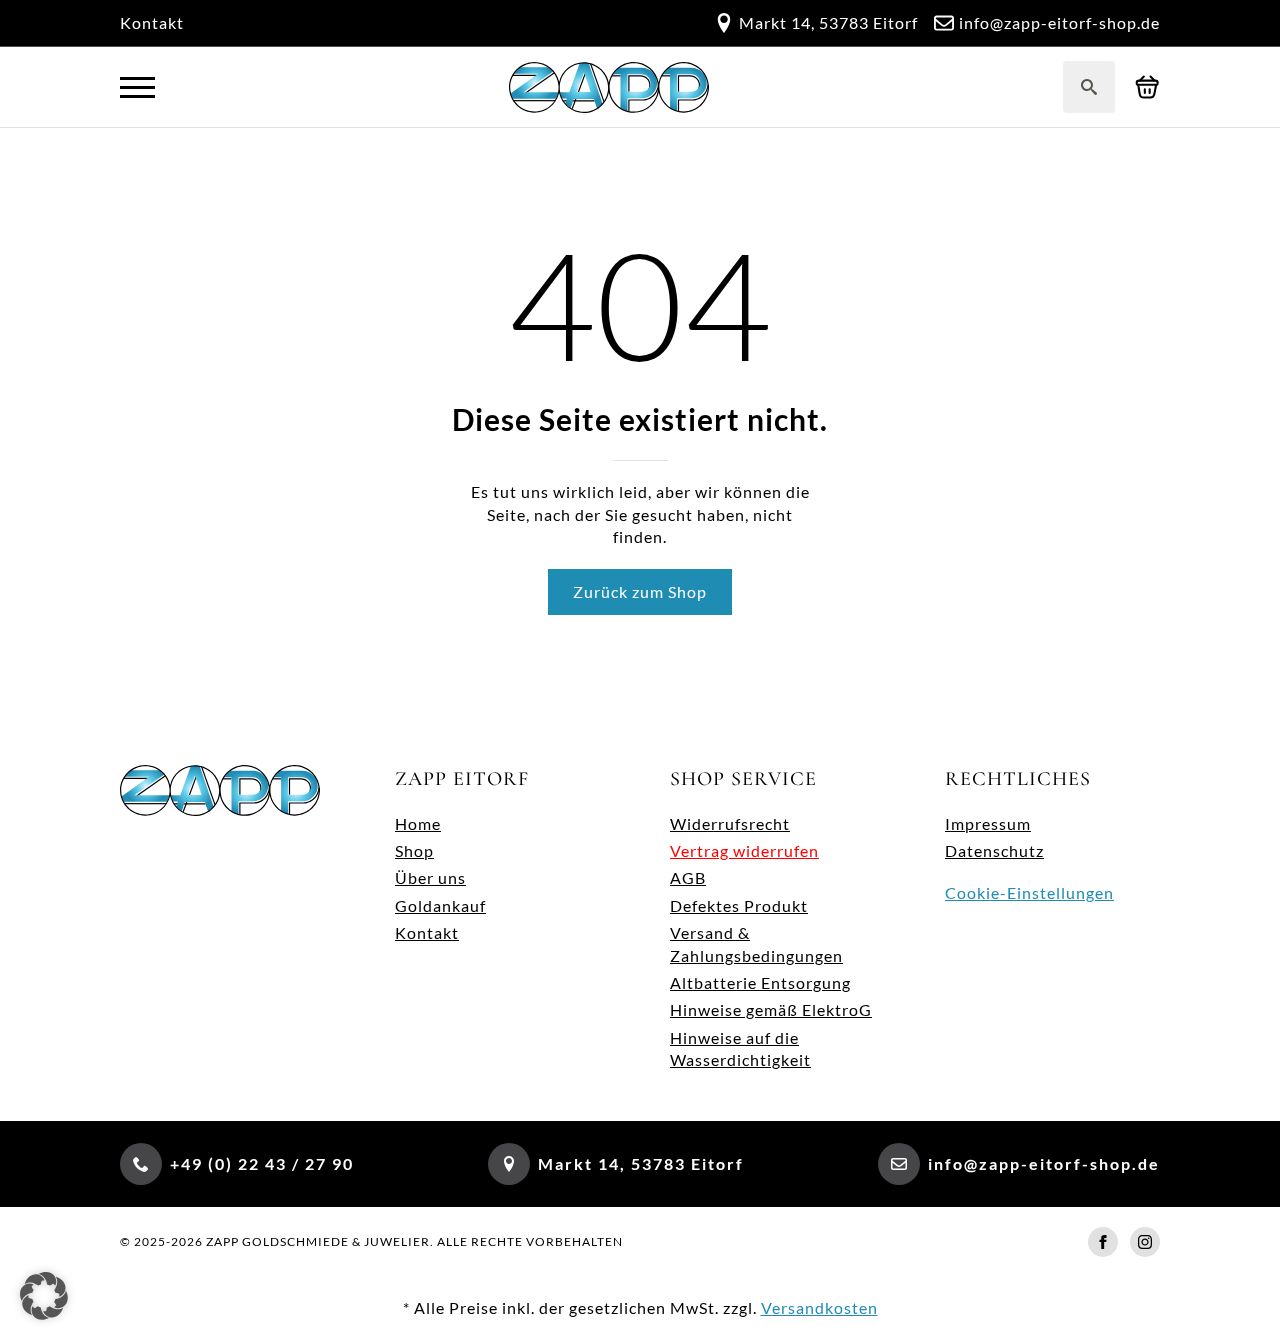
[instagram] (1145, 1242)
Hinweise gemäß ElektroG (771, 1009)
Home (418, 823)
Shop (414, 850)
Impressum (988, 823)
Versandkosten (819, 1307)
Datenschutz (994, 850)
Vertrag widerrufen (744, 850)
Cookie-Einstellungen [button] (1029, 892)
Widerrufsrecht (730, 823)
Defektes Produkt (739, 905)
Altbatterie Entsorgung (760, 982)
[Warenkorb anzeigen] (1147, 87)
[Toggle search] (1089, 87)
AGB (688, 877)
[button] (44, 1296)
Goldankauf (440, 905)
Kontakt (152, 22)
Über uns (430, 877)
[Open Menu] (137, 87)
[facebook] (1103, 1242)
